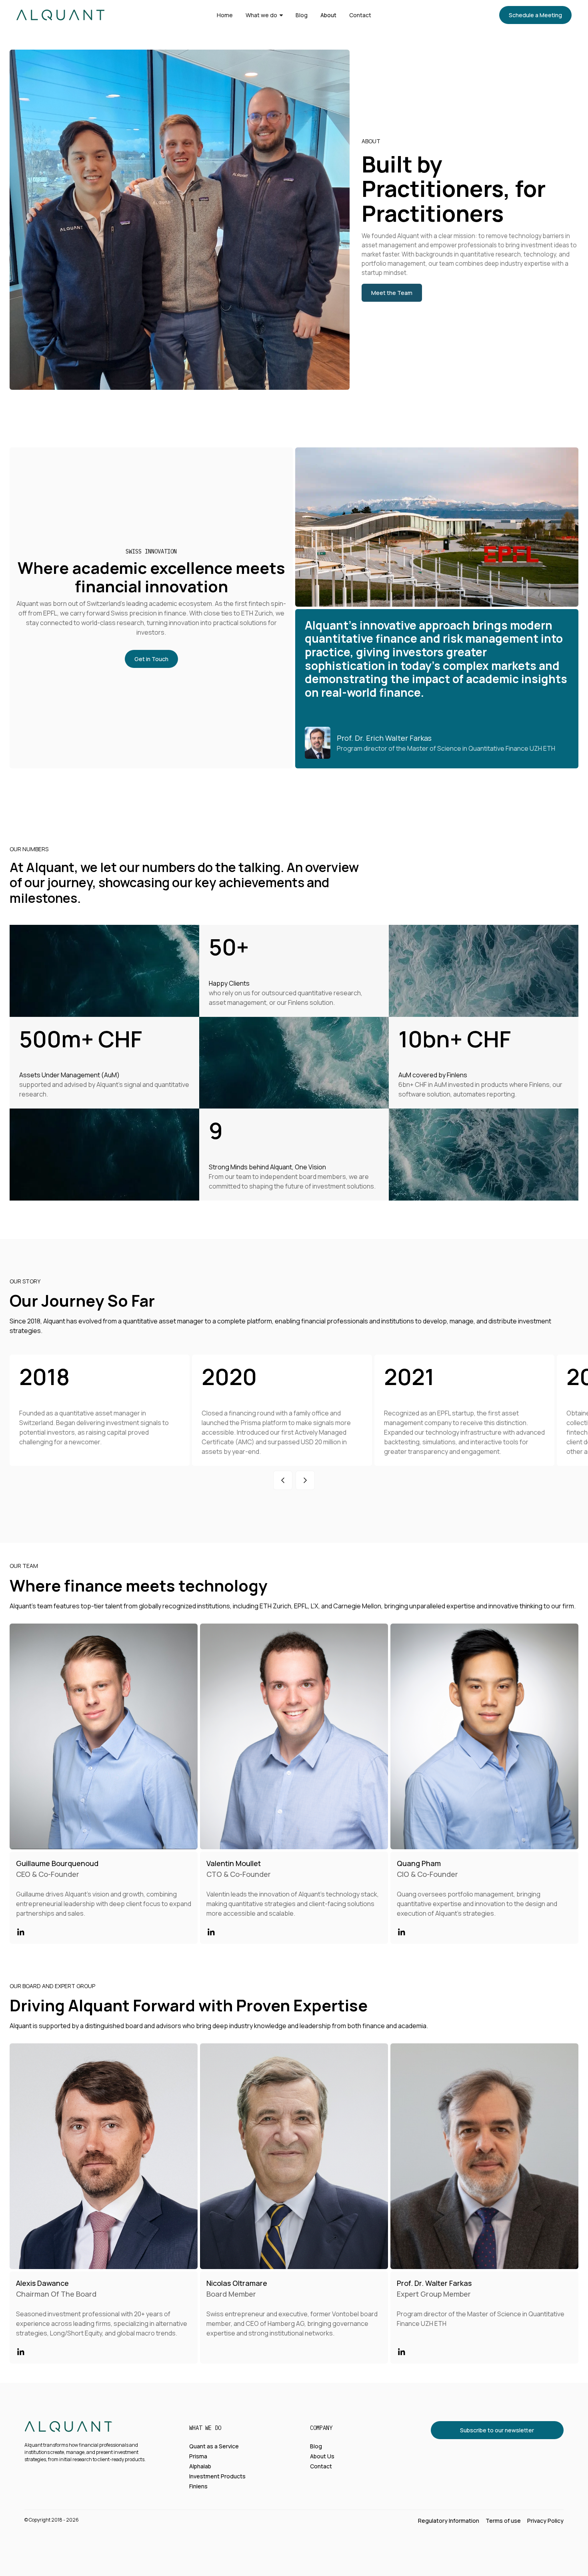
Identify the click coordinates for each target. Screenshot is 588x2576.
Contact (360, 15)
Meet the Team (392, 293)
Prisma (198, 2456)
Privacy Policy (545, 2521)
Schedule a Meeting (535, 15)
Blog (302, 15)
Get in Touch (151, 659)
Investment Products (217, 2476)
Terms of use (503, 2521)
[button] (264, 15)
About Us (322, 2456)
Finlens (198, 2486)
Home (225, 15)
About (328, 15)
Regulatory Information (449, 2521)
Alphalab (200, 2466)
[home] (60, 15)
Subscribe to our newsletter (497, 2430)
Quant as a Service (214, 2446)
